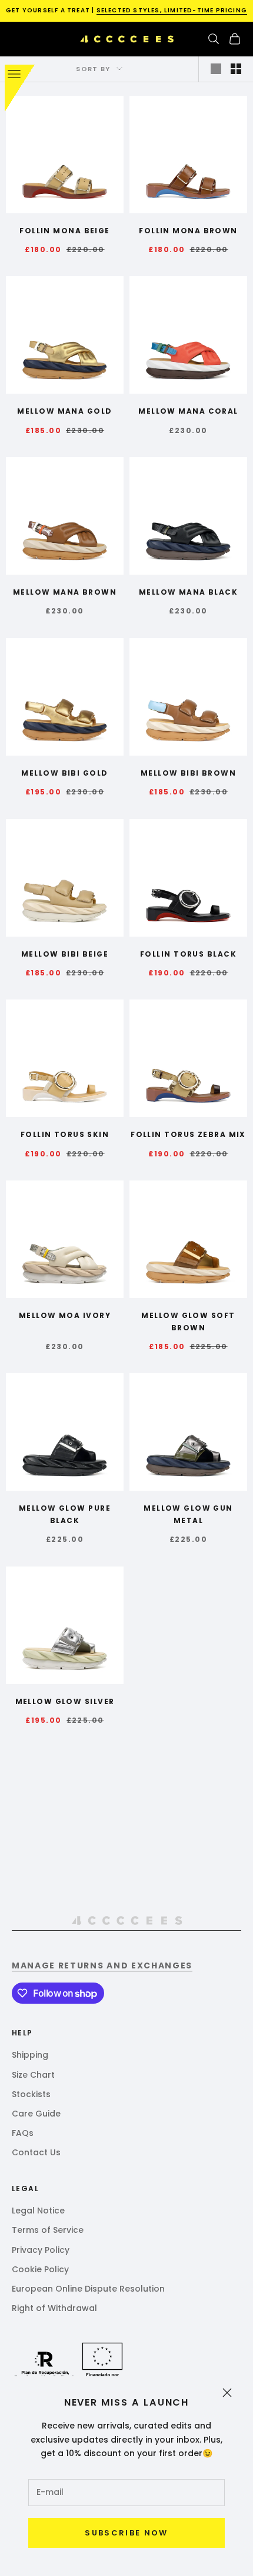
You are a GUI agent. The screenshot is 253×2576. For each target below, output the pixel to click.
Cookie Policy (40, 2269)
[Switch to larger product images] (216, 69)
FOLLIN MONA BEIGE (64, 231)
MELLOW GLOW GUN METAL (188, 1514)
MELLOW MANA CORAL (188, 411)
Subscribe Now (126, 2533)
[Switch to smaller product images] (236, 69)
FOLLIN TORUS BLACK (188, 954)
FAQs (23, 2133)
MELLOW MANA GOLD (64, 411)
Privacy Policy (41, 2250)
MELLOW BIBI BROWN (188, 773)
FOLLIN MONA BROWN (188, 231)
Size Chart (33, 2075)
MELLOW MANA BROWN (65, 592)
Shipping (30, 2055)
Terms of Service (48, 2230)
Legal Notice (38, 2211)
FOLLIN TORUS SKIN (65, 1134)
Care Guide (36, 2114)
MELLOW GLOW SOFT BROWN (188, 1321)
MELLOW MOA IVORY (65, 1315)
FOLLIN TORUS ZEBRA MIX (188, 1134)
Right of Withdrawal (54, 2308)
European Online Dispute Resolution (88, 2289)
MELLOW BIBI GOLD (64, 773)
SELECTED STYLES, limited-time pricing (172, 10)
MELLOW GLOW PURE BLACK (65, 1514)
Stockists (31, 2094)
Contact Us (36, 2152)
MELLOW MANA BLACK (188, 592)
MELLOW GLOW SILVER (65, 1701)
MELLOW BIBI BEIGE (65, 954)
